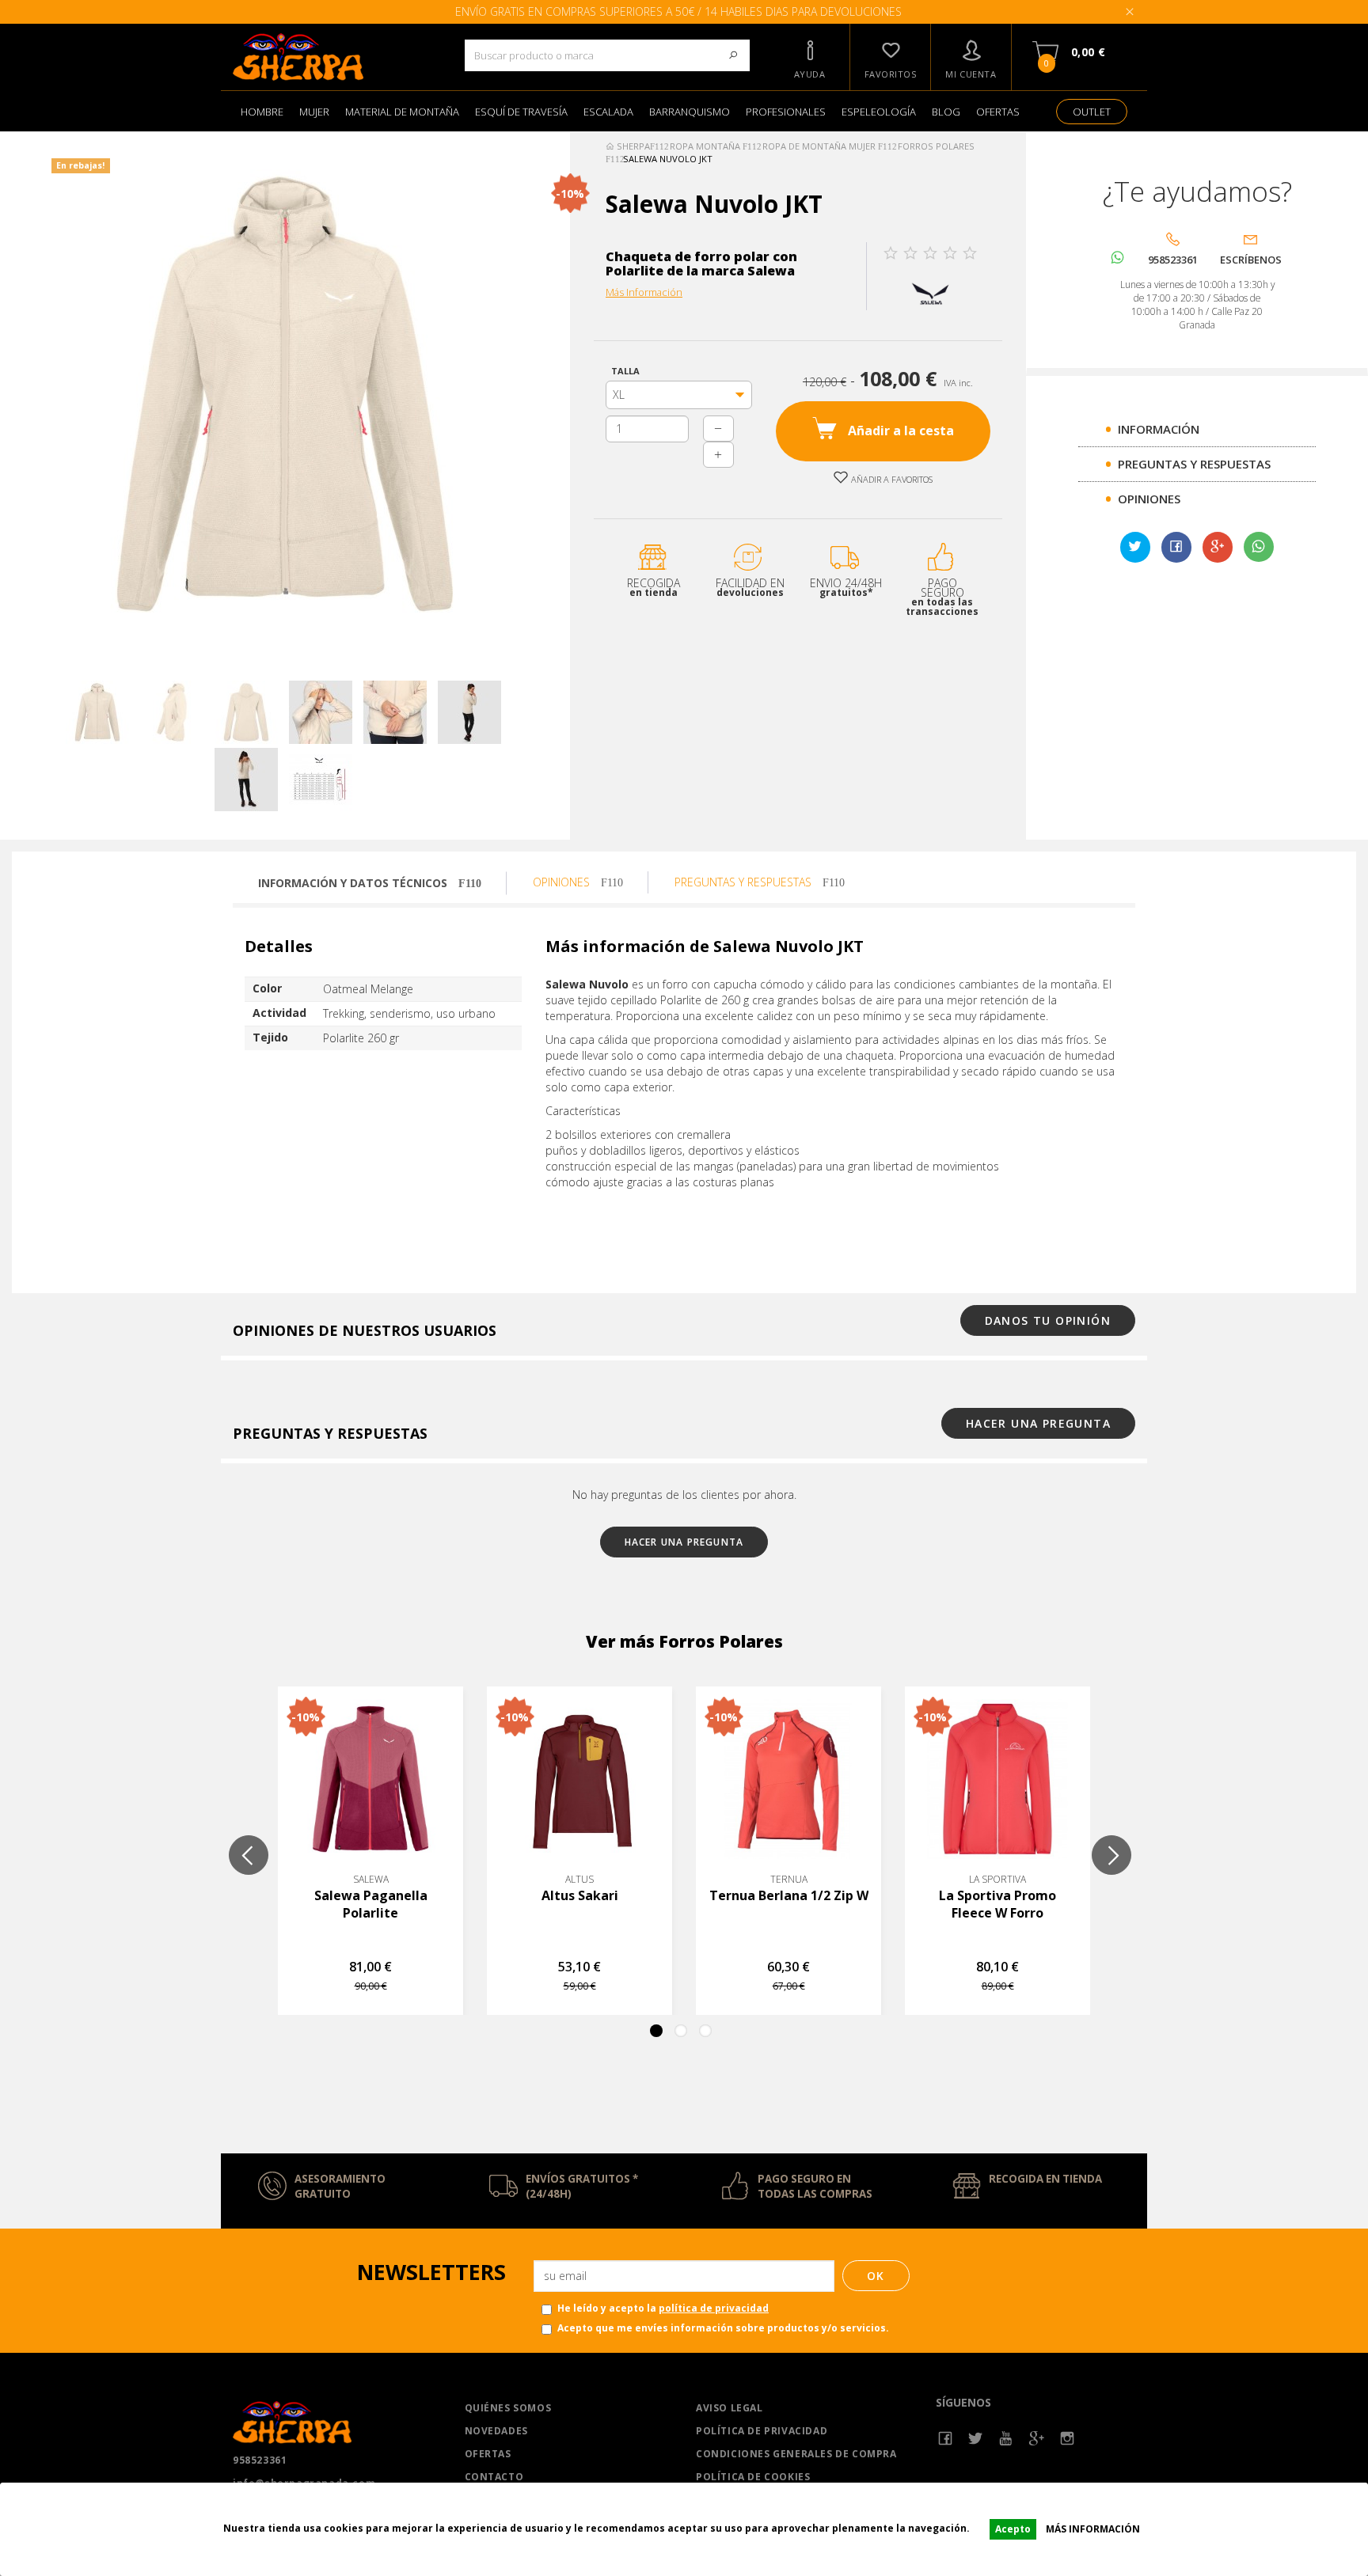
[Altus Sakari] (579, 1779)
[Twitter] (976, 2439)
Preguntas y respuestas (1194, 464)
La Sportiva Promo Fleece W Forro (997, 1904)
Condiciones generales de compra (796, 2454)
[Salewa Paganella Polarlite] (370, 1779)
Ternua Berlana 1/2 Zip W (789, 1895)
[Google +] (1037, 2439)
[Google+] (1218, 548)
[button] (810, 57)
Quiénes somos (508, 2408)
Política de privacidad (762, 2431)
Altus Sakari (580, 1895)
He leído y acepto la (663, 2308)
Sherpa (632, 146)
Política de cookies (753, 2477)
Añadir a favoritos (891, 479)
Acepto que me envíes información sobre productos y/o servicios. (723, 2328)
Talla (628, 371)
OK (876, 2276)
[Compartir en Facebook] (1176, 548)
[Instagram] (1068, 2439)
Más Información (644, 292)
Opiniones (1149, 499)
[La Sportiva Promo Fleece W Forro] (997, 1779)
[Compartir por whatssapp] (1259, 547)
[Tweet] (1135, 548)
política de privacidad (714, 2308)
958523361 (260, 2460)
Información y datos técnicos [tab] (354, 883)
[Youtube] (1007, 2439)
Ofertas (488, 2454)
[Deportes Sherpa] (337, 57)
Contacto (494, 2477)
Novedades (496, 2431)
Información (1159, 429)
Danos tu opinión (1048, 1320)
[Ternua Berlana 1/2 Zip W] (788, 1779)
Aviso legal (730, 2408)
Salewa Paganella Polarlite (371, 1904)
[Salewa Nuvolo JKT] (97, 712)
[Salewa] (931, 292)
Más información (1093, 2529)
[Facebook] (946, 2439)
